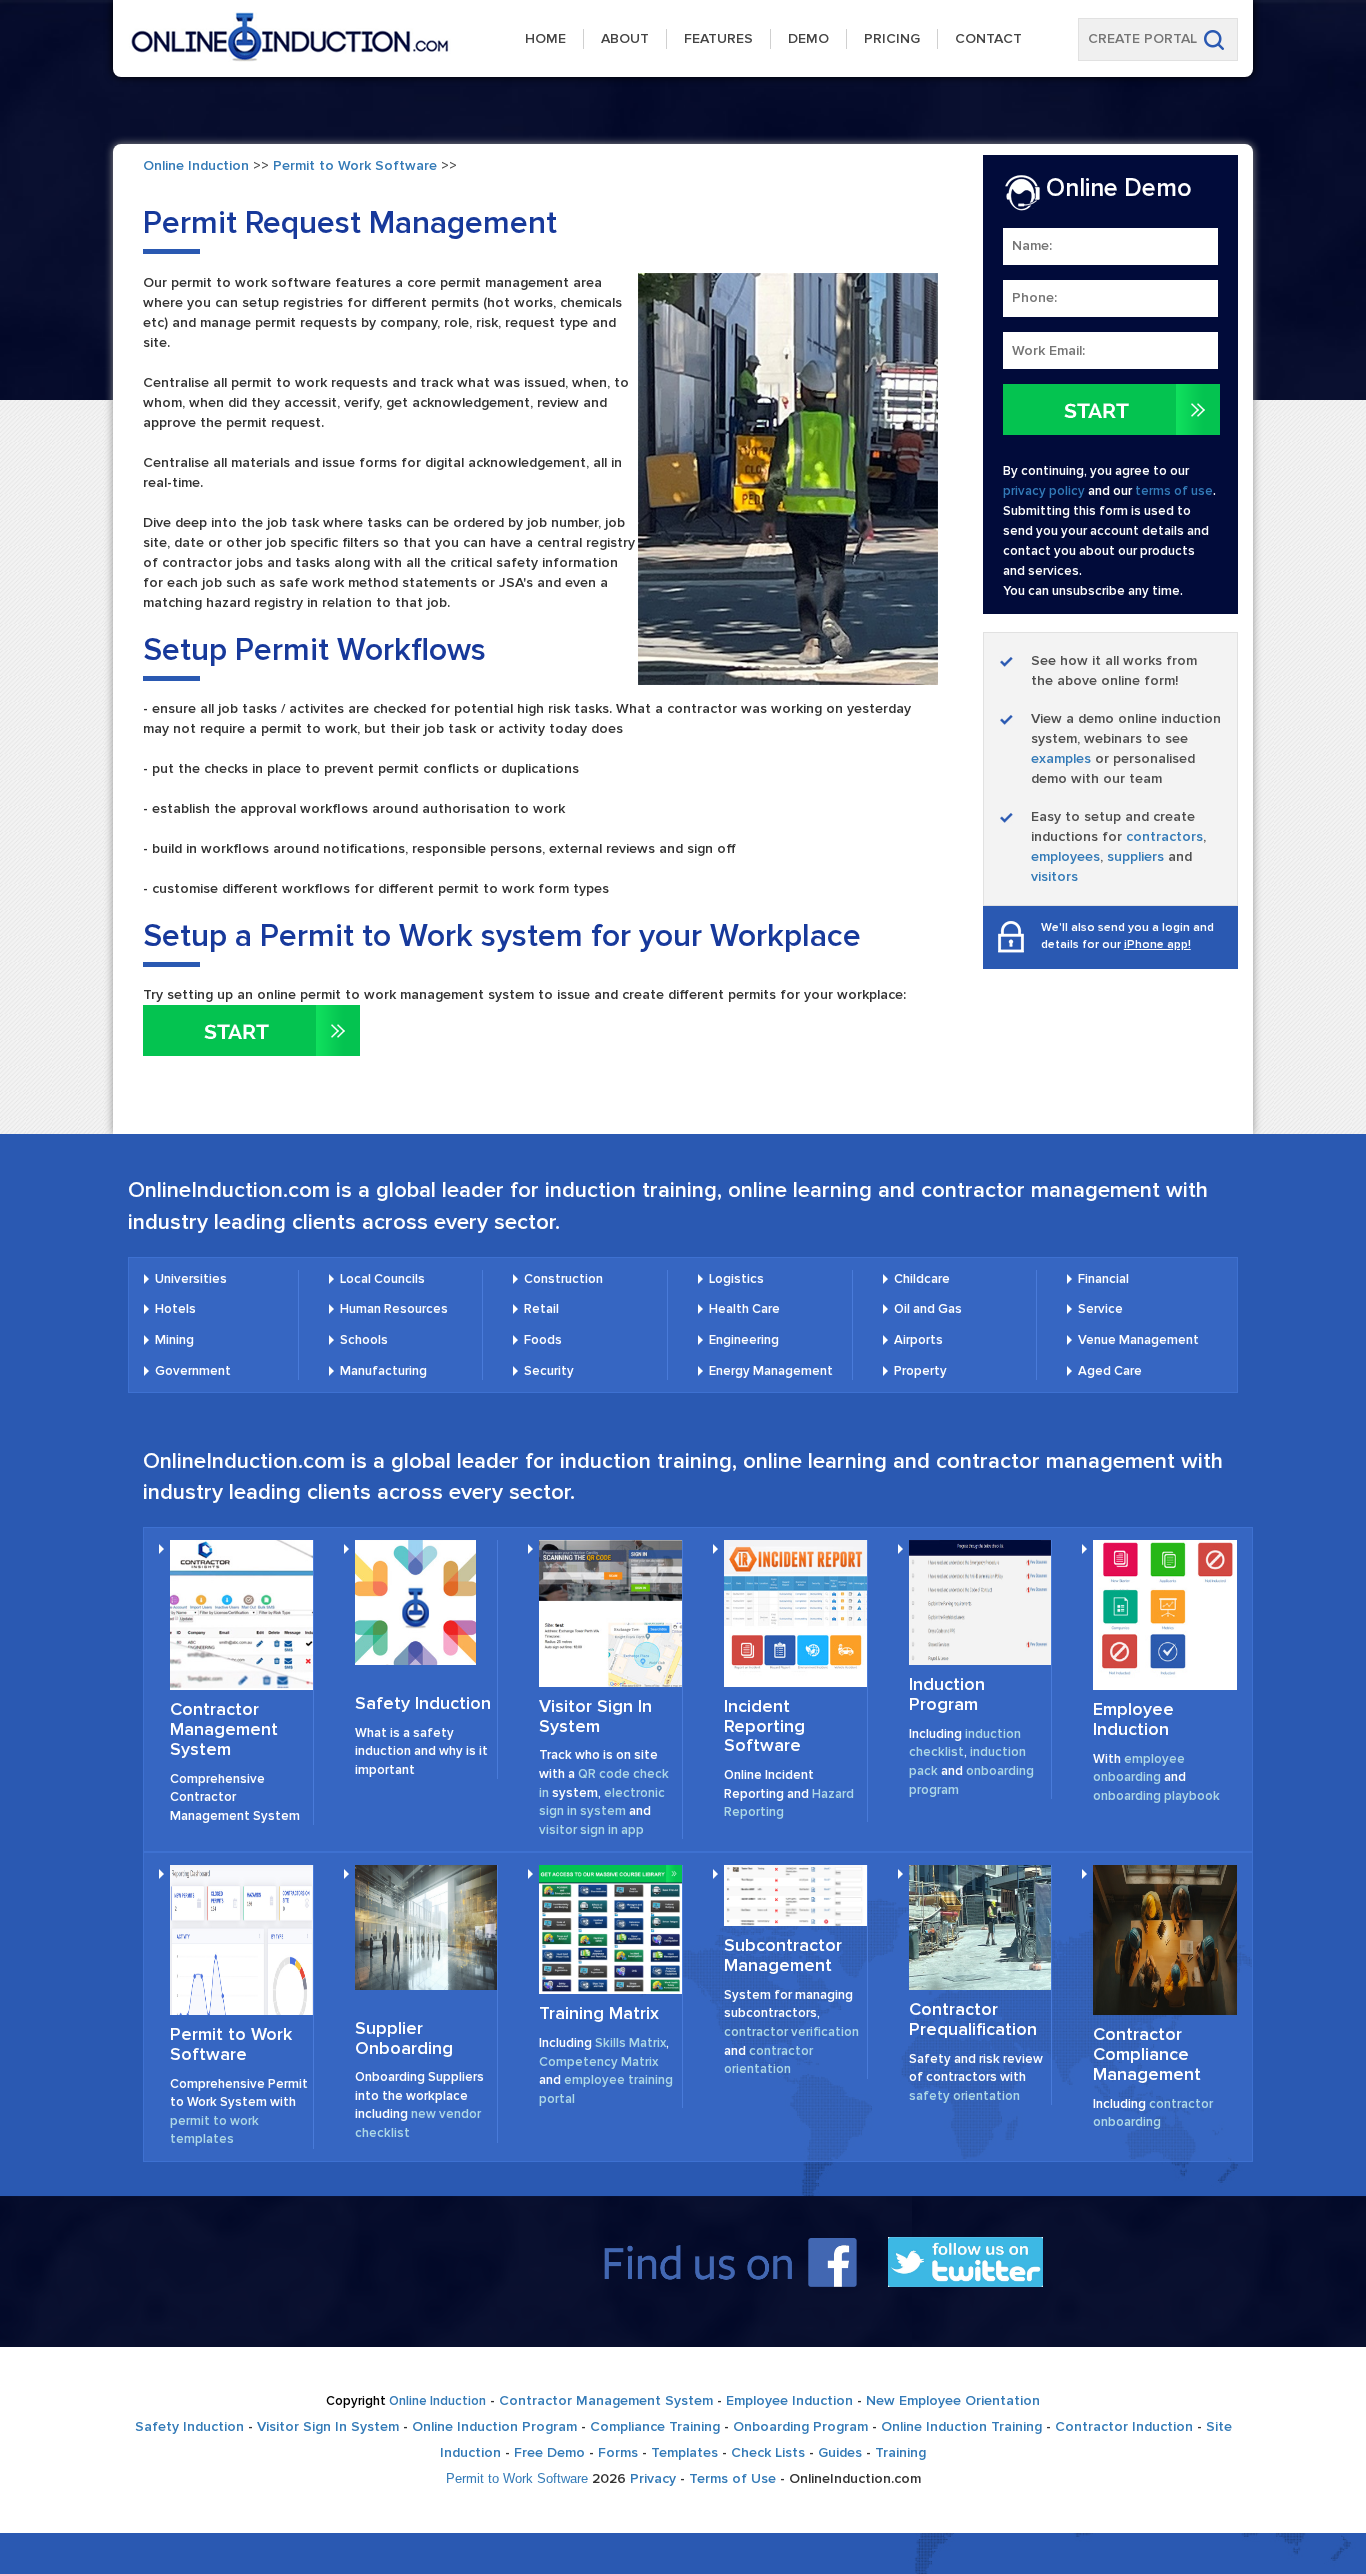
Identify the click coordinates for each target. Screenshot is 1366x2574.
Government (193, 1371)
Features (718, 38)
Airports (918, 1340)
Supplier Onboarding (404, 2038)
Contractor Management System (224, 1729)
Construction (563, 1279)
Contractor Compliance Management (1147, 2054)
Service (1100, 1309)
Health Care (744, 1309)
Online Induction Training (961, 2426)
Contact (988, 38)
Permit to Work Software (355, 165)
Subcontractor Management (783, 1955)
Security (549, 1371)
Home (545, 38)
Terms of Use (732, 2478)
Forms (618, 2452)
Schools (364, 1340)
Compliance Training (655, 2426)
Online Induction (196, 165)
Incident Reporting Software (764, 1726)
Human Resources (394, 1309)
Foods (543, 1340)
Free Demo (549, 2452)
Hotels (175, 1309)
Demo (808, 38)
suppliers (1135, 856)
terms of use (1174, 491)
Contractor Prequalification (973, 2019)
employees (1065, 856)
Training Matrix (599, 2013)
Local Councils (382, 1279)
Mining (174, 1340)
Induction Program (947, 1694)
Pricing (892, 38)
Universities (191, 1279)
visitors (1054, 876)
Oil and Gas (928, 1309)
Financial (1103, 1279)
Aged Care (1110, 1371)
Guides (840, 2452)
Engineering (744, 1340)
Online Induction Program (494, 2426)
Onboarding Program (800, 2426)
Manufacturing (383, 1371)
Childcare (922, 1279)
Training (900, 2452)
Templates (684, 2452)
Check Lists (768, 2452)
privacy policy (1044, 491)
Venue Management (1138, 1340)
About (625, 38)
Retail (541, 1309)
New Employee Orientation (953, 2400)
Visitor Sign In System (595, 1716)
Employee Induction (1133, 1719)
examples (1061, 758)
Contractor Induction (1124, 2426)
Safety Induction (423, 1703)
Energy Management (771, 1371)
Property (920, 1371)
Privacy (653, 2478)
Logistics (736, 1279)
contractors (1164, 836)
